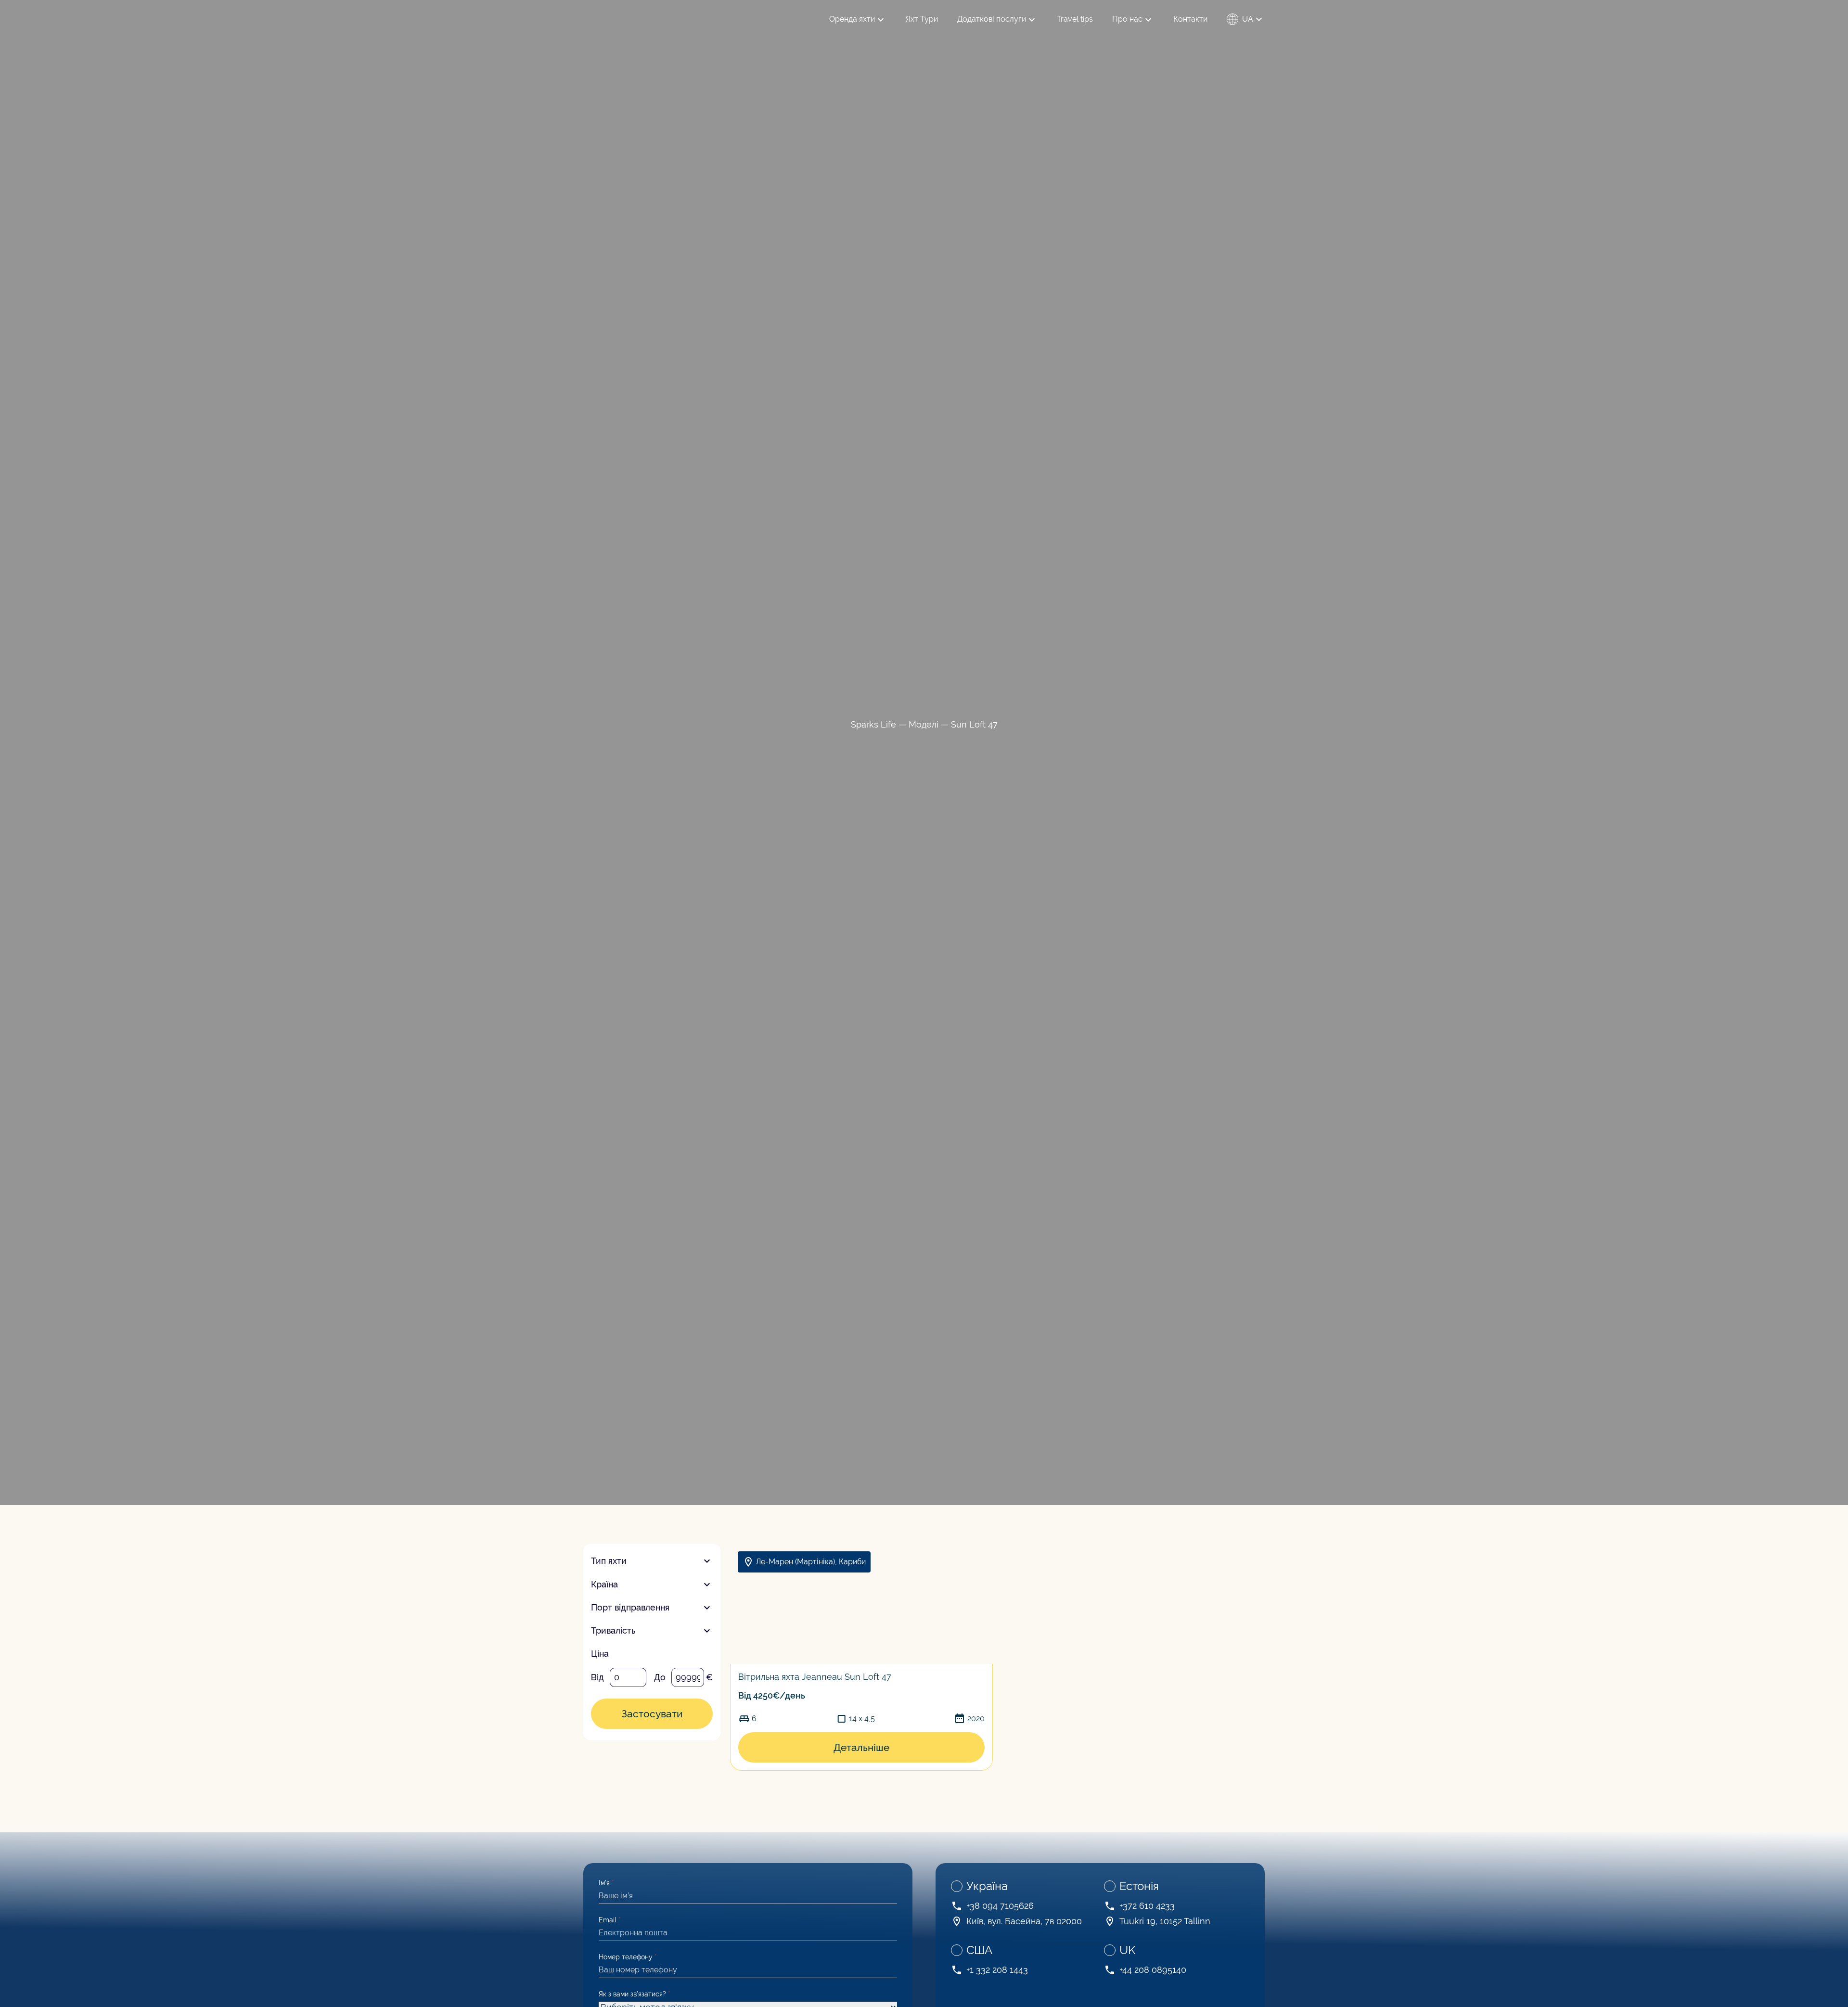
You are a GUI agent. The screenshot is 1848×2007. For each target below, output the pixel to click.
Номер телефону (628, 1957)
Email (610, 1920)
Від (597, 1677)
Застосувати (652, 1714)
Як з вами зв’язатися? (635, 1994)
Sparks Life (873, 724)
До (660, 1677)
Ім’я (606, 1883)
